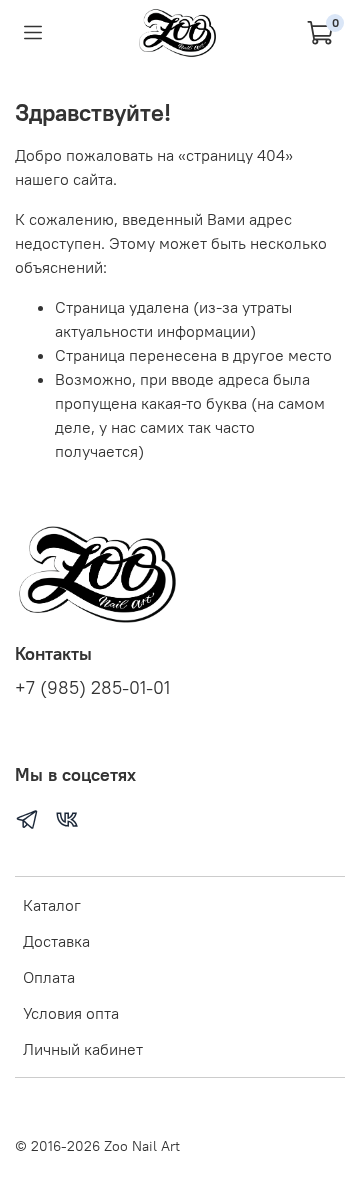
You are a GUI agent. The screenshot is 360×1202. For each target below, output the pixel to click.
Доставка (56, 941)
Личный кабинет (83, 1049)
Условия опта (71, 1013)
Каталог (52, 905)
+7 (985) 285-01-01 (92, 688)
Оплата (49, 977)
